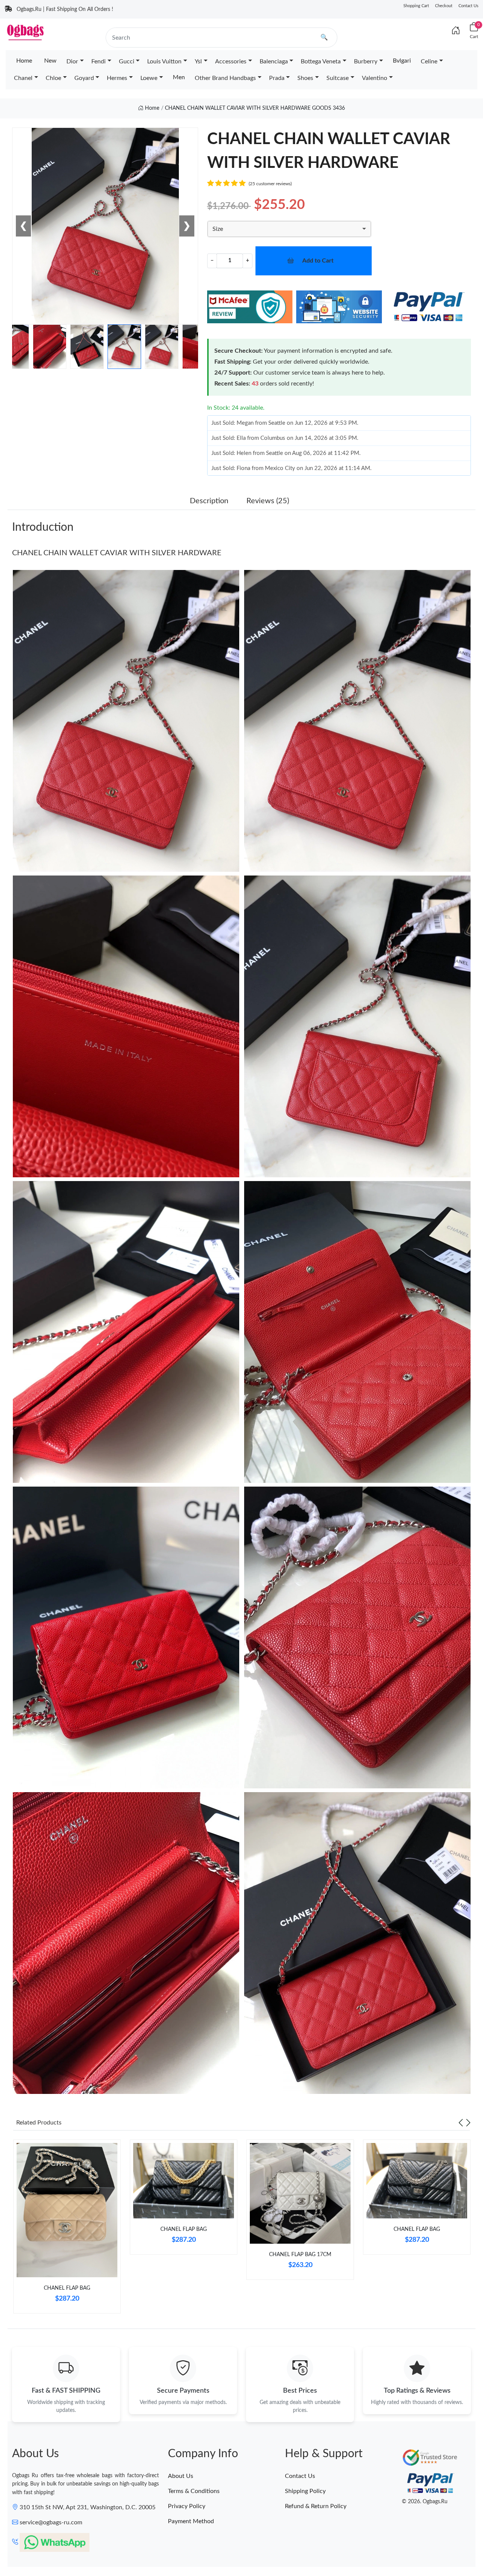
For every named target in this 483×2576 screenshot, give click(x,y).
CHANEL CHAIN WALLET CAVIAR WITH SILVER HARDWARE (117, 553)
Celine (429, 61)
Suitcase (338, 78)
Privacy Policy (187, 2506)
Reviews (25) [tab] (268, 501)
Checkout (444, 6)
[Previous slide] (461, 2123)
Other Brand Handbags (225, 78)
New (50, 61)
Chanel (23, 78)
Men (179, 77)
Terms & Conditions (194, 2491)
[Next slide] (468, 2123)
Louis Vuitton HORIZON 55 (76, 2548)
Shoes (305, 78)
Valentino (375, 78)
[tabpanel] (67, 2229)
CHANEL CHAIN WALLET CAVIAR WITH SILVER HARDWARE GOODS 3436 (255, 108)
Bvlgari (402, 61)
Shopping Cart (416, 6)
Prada (277, 78)
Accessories (231, 61)
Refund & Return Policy (316, 2506)
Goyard (84, 78)
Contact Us (468, 6)
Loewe (149, 78)
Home (24, 61)
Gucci (127, 61)
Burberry (366, 61)
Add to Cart (318, 261)
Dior (72, 61)
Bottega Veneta (321, 61)
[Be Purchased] (23, 2548)
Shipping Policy (305, 2491)
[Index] (456, 31)
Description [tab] (209, 501)
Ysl (198, 61)
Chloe (53, 78)
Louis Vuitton (164, 61)
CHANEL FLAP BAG (67, 2288)
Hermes (117, 78)
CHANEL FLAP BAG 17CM (300, 2255)
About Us (181, 2476)
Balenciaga (274, 61)
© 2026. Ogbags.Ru (425, 2502)
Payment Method (191, 2521)
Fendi (98, 61)
